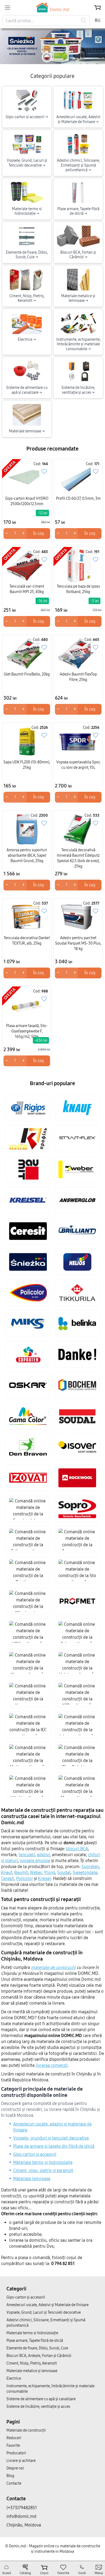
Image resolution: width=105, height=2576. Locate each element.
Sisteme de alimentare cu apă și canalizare (41, 2399)
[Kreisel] (28, 1200)
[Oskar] (28, 1385)
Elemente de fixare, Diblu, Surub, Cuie (37, 2348)
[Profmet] (77, 1601)
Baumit (21, 1873)
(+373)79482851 (22, 2508)
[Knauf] (77, 1108)
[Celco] (77, 1632)
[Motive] (28, 1755)
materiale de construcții (53, 1967)
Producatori (16, 2453)
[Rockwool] (77, 1478)
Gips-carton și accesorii (35, 2154)
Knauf (7, 1873)
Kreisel (44, 1878)
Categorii (16, 2289)
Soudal (64, 1873)
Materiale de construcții (26, 2430)
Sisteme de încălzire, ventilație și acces (38, 2407)
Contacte (14, 2483)
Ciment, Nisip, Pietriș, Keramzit (32, 2363)
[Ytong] (28, 1663)
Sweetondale (85, 1873)
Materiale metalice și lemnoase (32, 2371)
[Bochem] (77, 1385)
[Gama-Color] (28, 1416)
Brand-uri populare (52, 1083)
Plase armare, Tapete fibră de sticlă (35, 2341)
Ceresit (8, 1878)
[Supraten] (28, 1355)
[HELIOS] (77, 1262)
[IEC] (28, 1724)
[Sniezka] (28, 1262)
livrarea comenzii (52, 2065)
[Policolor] (28, 1293)
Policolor (24, 1878)
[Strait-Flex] (77, 1139)
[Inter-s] (77, 1724)
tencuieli (27, 1855)
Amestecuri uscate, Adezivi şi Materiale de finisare (48, 2305)
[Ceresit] (28, 1231)
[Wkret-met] (28, 1601)
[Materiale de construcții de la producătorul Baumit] (52, 46)
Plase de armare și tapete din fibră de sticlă (54, 2146)
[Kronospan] (28, 1694)
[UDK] (28, 1632)
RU (98, 20)
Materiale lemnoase (32, 2179)
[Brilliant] (77, 1231)
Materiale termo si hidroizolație (32, 2333)
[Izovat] (28, 1478)
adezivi (43, 1855)
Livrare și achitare (21, 2461)
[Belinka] (77, 1324)
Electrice (14, 2378)
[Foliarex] (28, 1539)
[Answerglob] (77, 1200)
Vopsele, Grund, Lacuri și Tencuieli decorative (44, 2312)
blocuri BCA (77, 1849)
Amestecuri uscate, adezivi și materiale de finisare (52, 2127)
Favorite (13, 2446)
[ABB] (77, 1694)
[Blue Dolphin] (77, 1755)
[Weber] (77, 1170)
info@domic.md (21, 2516)
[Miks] (28, 1324)
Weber (36, 1873)
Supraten (90, 1867)
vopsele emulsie (35, 1861)
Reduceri (14, 2438)
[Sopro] (77, 1509)
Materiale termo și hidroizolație (43, 2162)
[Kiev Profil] (28, 1139)
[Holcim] (77, 1663)
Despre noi (15, 2468)
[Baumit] (28, 1170)
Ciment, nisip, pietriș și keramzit (43, 2171)
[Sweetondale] (28, 1509)
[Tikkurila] (77, 1293)
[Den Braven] (28, 1447)
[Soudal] (77, 1416)
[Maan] (77, 1786)
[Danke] (77, 1355)
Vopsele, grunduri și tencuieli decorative (51, 2138)
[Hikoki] (28, 1786)
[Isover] (77, 1447)
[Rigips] (28, 1108)
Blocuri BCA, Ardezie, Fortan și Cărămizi (39, 2356)
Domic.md (59, 10)
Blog (10, 2476)
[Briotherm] (28, 1570)
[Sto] (77, 1570)
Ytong (50, 1873)
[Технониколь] (77, 1539)
